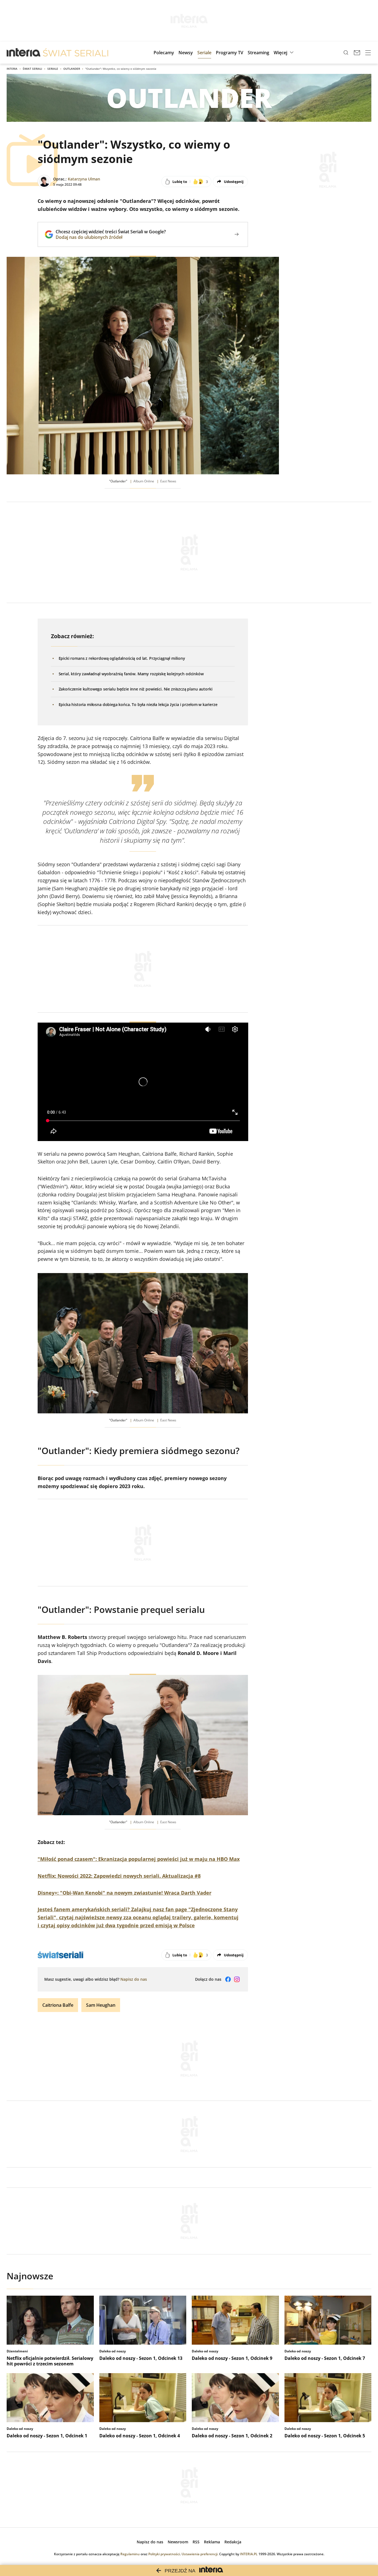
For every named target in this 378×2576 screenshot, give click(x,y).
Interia (12, 69)
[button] (284, 53)
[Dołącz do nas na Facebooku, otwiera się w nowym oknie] (228, 1979)
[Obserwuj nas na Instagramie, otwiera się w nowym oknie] (237, 1979)
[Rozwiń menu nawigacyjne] (368, 53)
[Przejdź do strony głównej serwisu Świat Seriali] (76, 53)
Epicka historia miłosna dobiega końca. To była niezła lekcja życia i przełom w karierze (138, 704)
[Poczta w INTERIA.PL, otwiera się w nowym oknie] (357, 53)
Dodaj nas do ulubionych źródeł (111, 237)
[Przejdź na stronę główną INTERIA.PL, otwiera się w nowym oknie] (24, 53)
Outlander (72, 69)
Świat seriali (32, 69)
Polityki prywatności (164, 2554)
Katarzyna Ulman (84, 179)
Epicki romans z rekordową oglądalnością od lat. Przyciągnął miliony (122, 658)
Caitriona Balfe (58, 2005)
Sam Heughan (101, 2005)
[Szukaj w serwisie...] (346, 53)
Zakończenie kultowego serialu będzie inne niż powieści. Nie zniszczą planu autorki (136, 689)
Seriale (53, 69)
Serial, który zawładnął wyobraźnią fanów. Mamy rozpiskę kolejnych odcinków (131, 674)
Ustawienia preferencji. (200, 2554)
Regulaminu (130, 2554)
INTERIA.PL (249, 2554)
